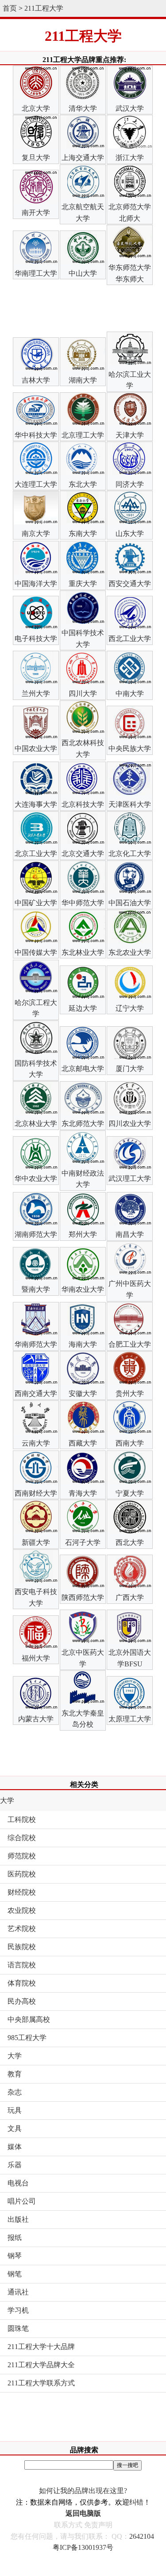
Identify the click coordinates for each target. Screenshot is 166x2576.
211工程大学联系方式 (41, 2383)
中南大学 (130, 694)
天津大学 (130, 435)
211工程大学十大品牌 (41, 2347)
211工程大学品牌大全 (41, 2365)
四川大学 (83, 694)
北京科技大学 (83, 804)
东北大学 (83, 484)
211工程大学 (44, 8)
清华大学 (83, 108)
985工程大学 (27, 2038)
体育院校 (22, 1983)
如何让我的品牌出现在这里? (83, 2491)
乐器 (15, 2165)
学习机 (18, 2310)
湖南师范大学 (36, 1234)
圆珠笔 (18, 2328)
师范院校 (22, 1856)
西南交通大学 (36, 1394)
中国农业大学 (36, 749)
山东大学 (130, 534)
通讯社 (18, 2292)
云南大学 (36, 1443)
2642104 (142, 2536)
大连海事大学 (36, 804)
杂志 (15, 2092)
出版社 (18, 2219)
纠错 (136, 2502)
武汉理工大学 (130, 1179)
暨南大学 (36, 1289)
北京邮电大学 (83, 1069)
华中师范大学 (83, 903)
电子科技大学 (36, 639)
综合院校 (22, 1838)
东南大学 (83, 534)
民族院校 (22, 1947)
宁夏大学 (130, 1493)
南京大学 (36, 534)
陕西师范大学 (83, 1597)
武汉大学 (130, 108)
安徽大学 (83, 1394)
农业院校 (22, 1910)
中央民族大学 (130, 749)
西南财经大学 (36, 1493)
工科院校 (22, 1820)
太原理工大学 (130, 1719)
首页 (10, 8)
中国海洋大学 (36, 584)
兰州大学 (36, 694)
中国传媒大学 (36, 952)
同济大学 (130, 484)
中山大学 (83, 273)
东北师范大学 (83, 1124)
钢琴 (15, 2256)
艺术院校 (22, 1929)
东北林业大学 (83, 952)
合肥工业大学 (130, 1344)
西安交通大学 (130, 584)
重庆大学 (83, 584)
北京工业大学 (36, 854)
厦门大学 (130, 1069)
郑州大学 (83, 1234)
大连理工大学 (36, 484)
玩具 (15, 2110)
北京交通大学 (83, 854)
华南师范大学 (36, 1344)
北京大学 (36, 108)
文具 (15, 2128)
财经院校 (22, 1892)
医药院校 (22, 1874)
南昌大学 (130, 1234)
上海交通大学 (83, 158)
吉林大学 (36, 380)
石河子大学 (83, 1542)
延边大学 (83, 1008)
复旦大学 (36, 158)
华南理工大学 (36, 273)
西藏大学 (83, 1443)
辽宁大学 (130, 1008)
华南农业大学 (83, 1289)
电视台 (18, 2183)
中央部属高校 (29, 2019)
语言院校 (22, 1965)
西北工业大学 (130, 639)
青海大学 (83, 1493)
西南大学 (130, 1443)
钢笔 (15, 2274)
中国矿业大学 (36, 903)
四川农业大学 (130, 1124)
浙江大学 (130, 158)
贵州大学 (130, 1394)
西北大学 (130, 1542)
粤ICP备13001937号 (83, 2547)
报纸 (15, 2238)
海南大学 (83, 1344)
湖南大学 (83, 380)
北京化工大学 (130, 854)
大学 (7, 1800)
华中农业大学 (36, 1179)
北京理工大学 (83, 435)
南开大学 (36, 213)
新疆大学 (36, 1542)
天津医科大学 (130, 804)
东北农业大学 (130, 952)
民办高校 (22, 2001)
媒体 (15, 2147)
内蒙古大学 (36, 1719)
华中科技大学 (36, 435)
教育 (15, 2074)
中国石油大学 (130, 903)
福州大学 (36, 1658)
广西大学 (130, 1597)
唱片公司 (22, 2201)
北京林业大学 (36, 1124)
